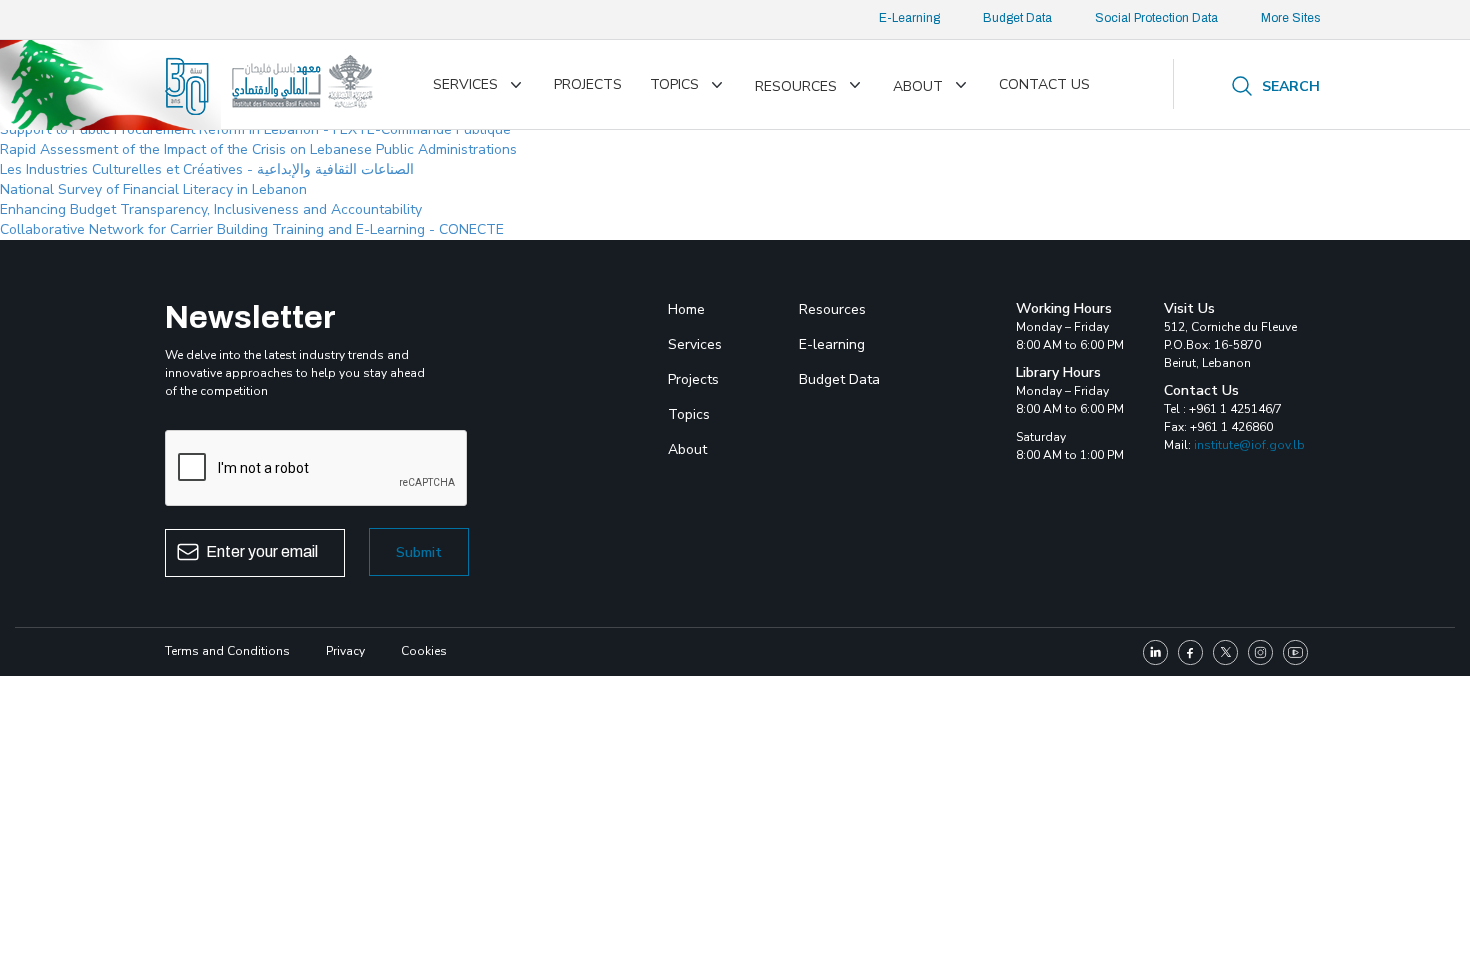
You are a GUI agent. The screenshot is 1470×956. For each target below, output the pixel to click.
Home (686, 309)
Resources (796, 86)
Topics (674, 84)
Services (465, 84)
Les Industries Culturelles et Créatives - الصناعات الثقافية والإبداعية (207, 169)
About (918, 86)
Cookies (424, 651)
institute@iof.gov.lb (1249, 445)
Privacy (345, 651)
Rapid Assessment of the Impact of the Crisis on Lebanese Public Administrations (258, 149)
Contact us (1044, 84)
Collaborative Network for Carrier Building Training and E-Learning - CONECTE (252, 229)
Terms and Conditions (227, 651)
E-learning (832, 344)
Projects (588, 84)
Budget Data (1017, 18)
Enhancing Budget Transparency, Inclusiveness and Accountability (211, 209)
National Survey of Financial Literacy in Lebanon (153, 189)
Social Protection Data (1156, 18)
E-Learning (909, 18)
